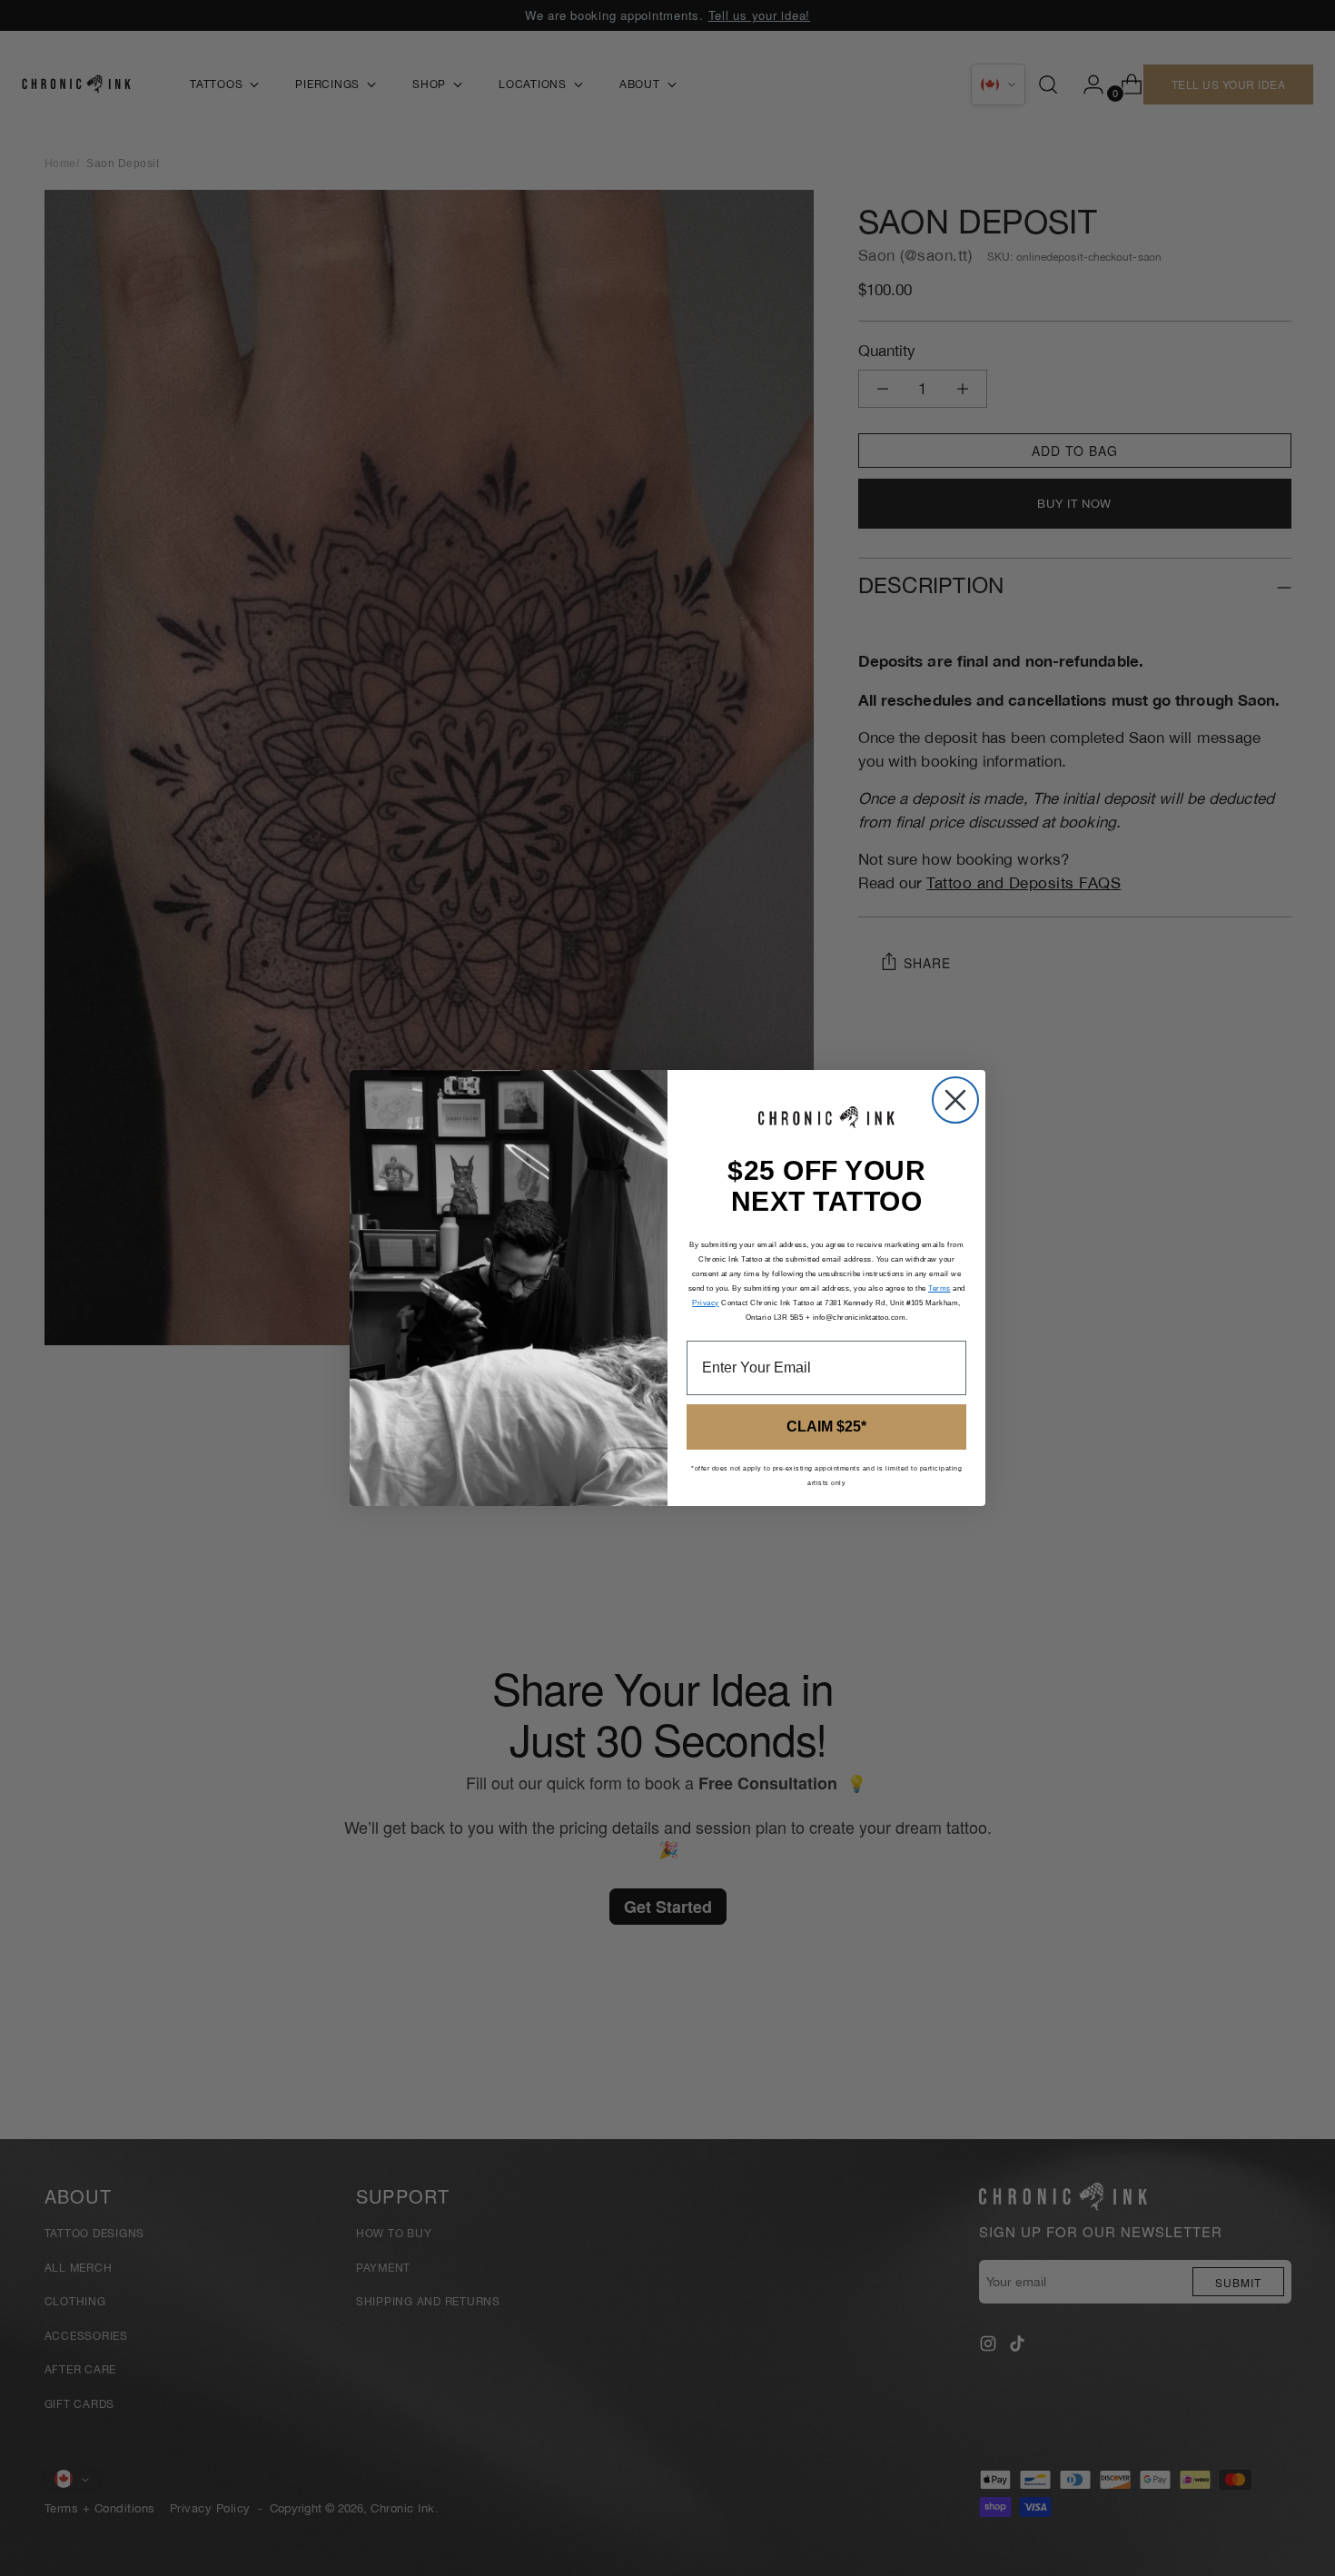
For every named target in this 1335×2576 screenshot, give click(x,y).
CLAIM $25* (826, 1427)
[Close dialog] (955, 1100)
